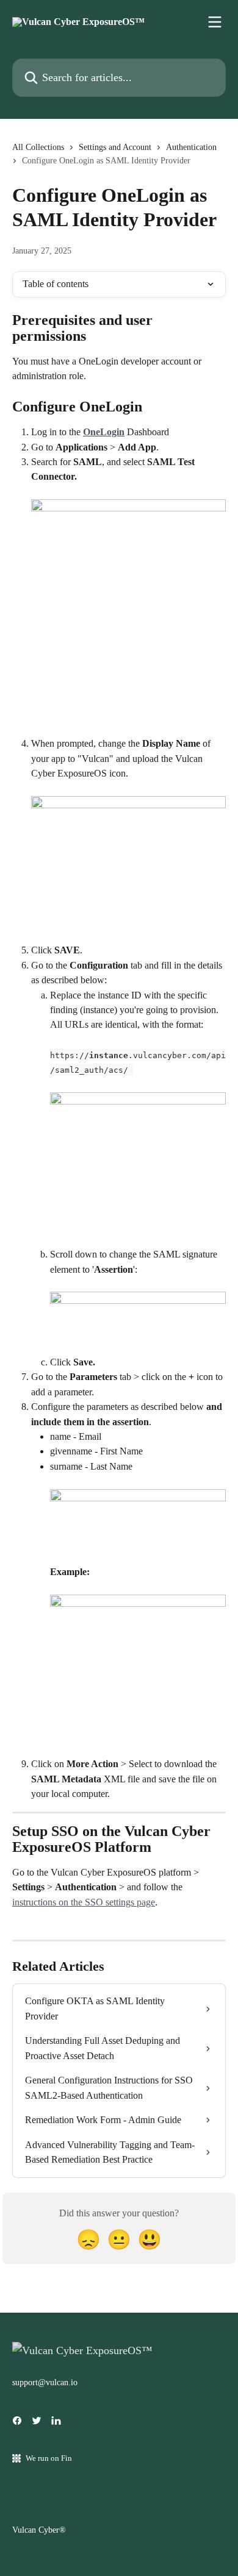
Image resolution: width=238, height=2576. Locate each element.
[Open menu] (215, 22)
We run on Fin (49, 2458)
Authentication (191, 147)
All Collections (38, 147)
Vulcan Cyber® (39, 2530)
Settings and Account (115, 147)
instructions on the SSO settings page (84, 1902)
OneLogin (104, 432)
